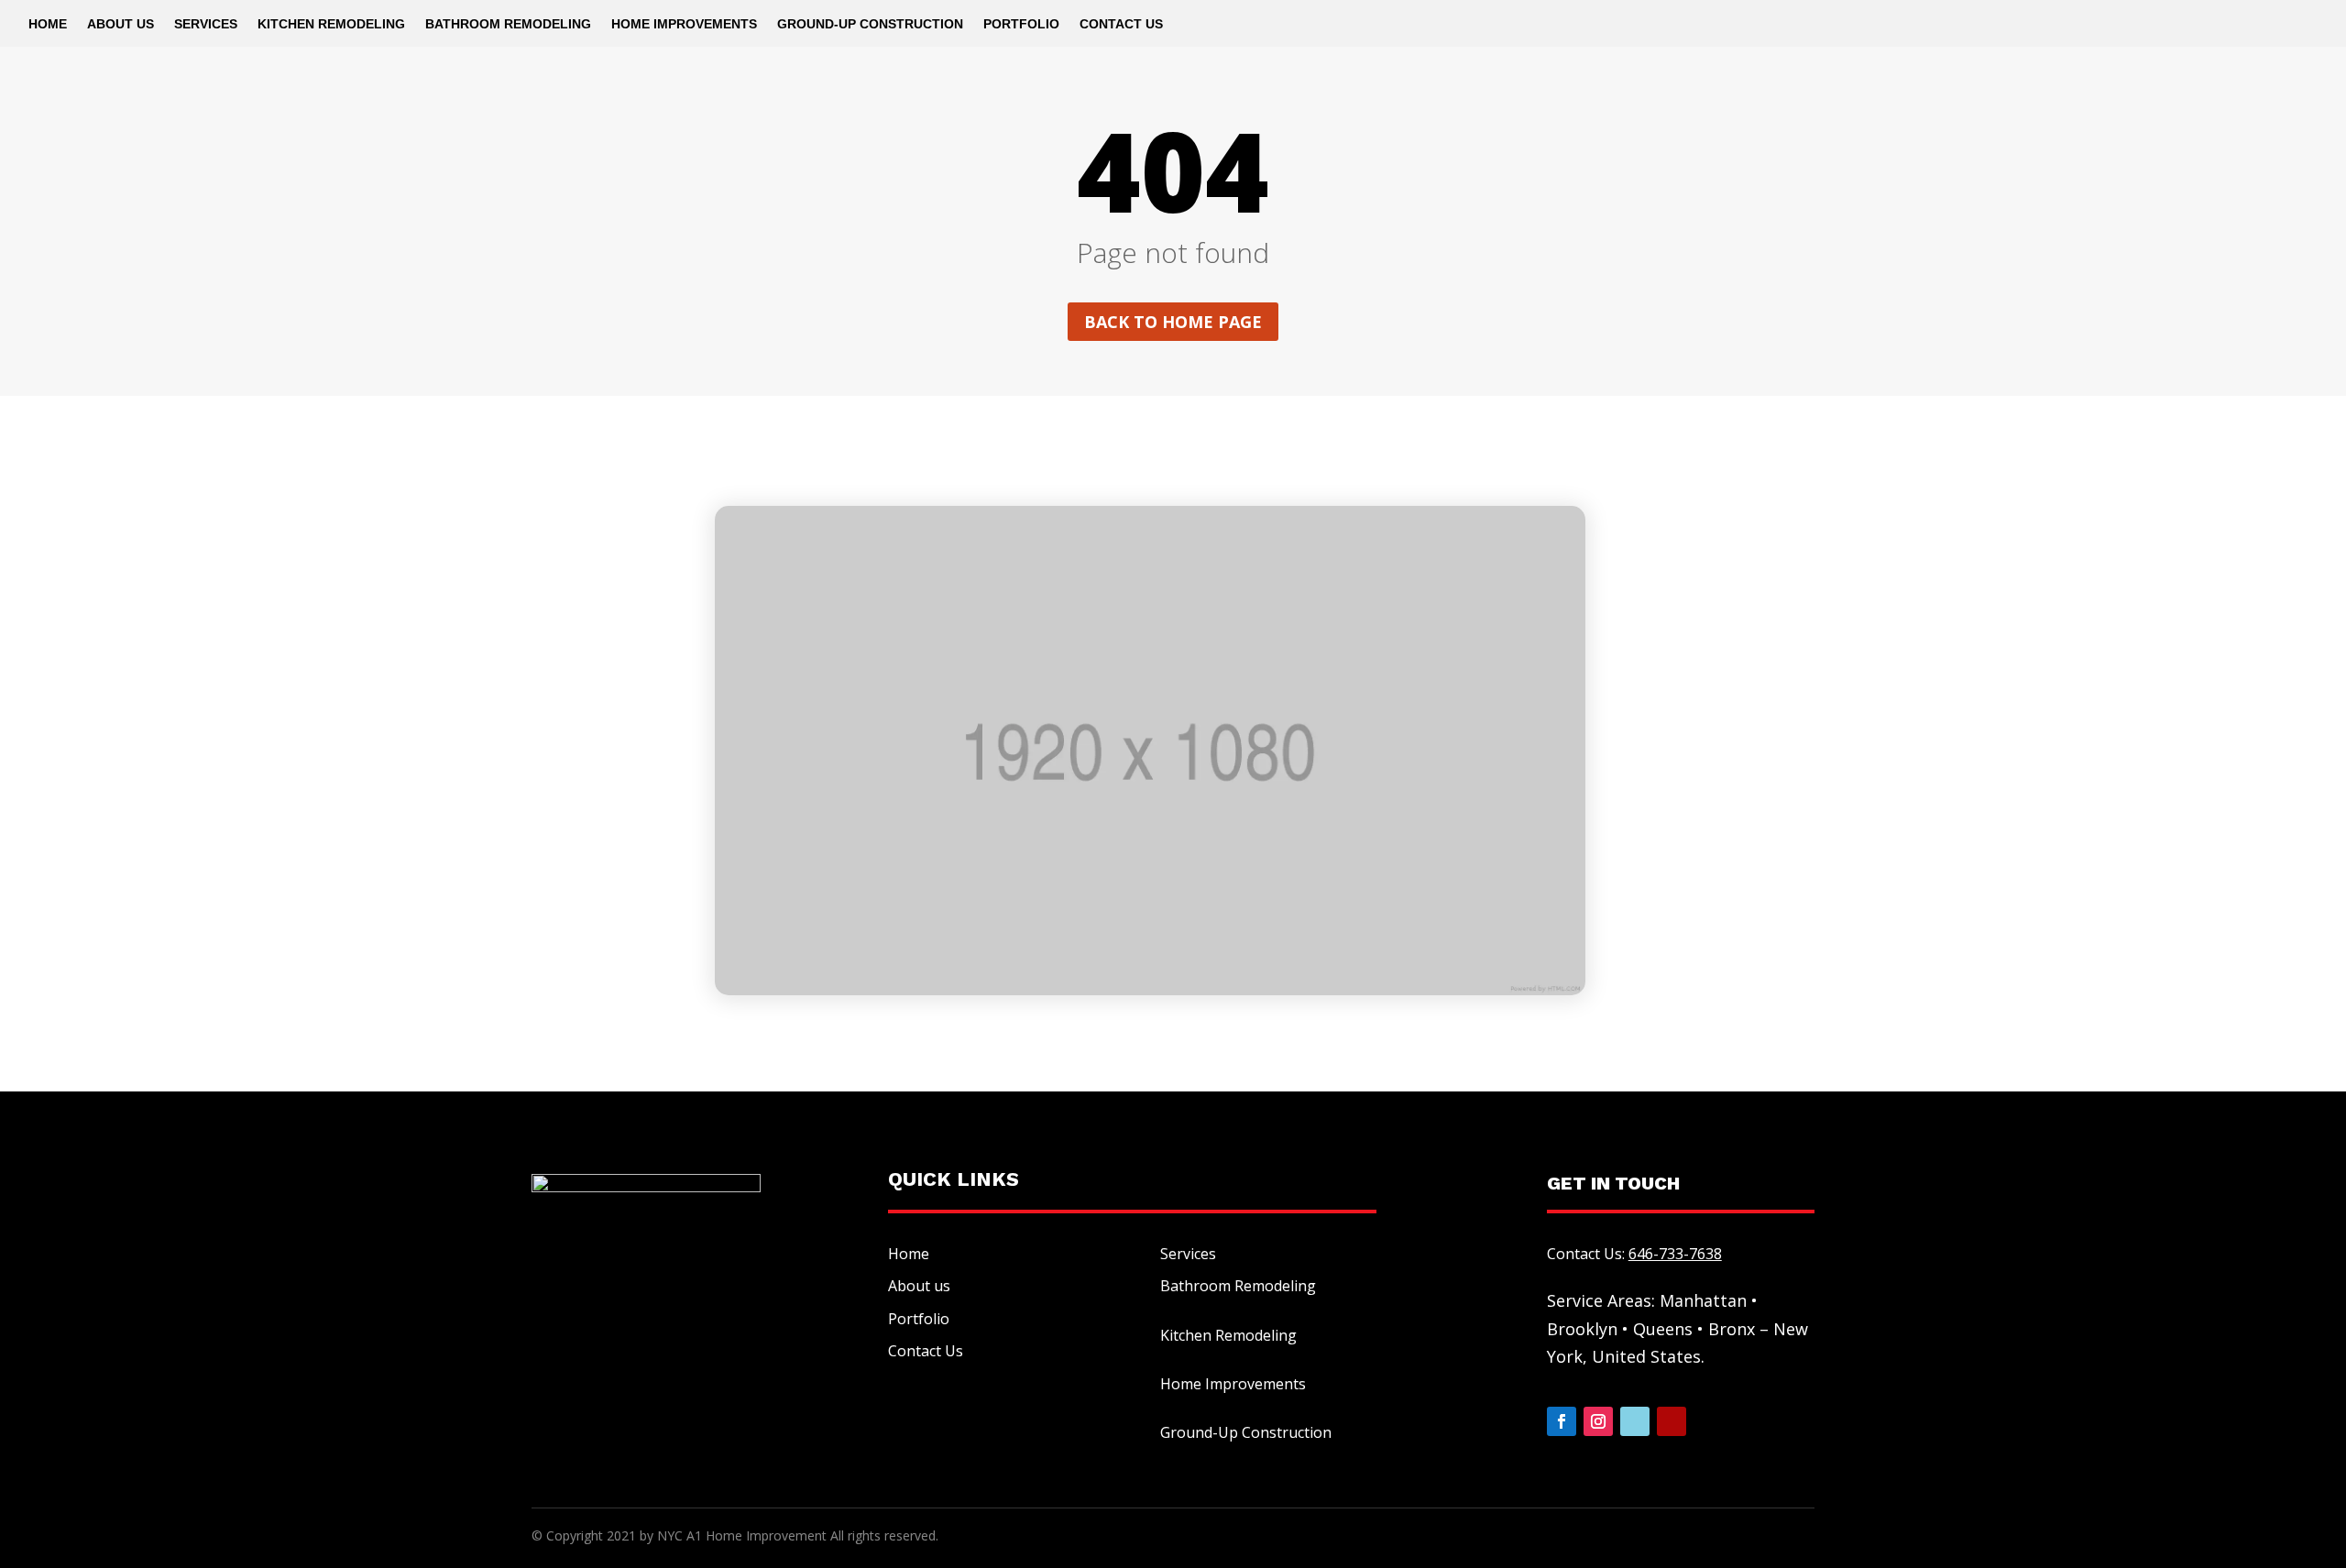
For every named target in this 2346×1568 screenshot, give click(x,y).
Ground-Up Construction (870, 24)
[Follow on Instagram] (1598, 1421)
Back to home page (1173, 322)
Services (206, 24)
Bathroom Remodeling (508, 24)
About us (919, 1286)
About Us (121, 24)
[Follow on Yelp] (1672, 1421)
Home (48, 24)
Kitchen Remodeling (331, 24)
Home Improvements (684, 24)
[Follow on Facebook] (1562, 1421)
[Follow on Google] (1635, 1421)
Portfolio (1021, 24)
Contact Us (1121, 24)
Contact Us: (1634, 1254)
